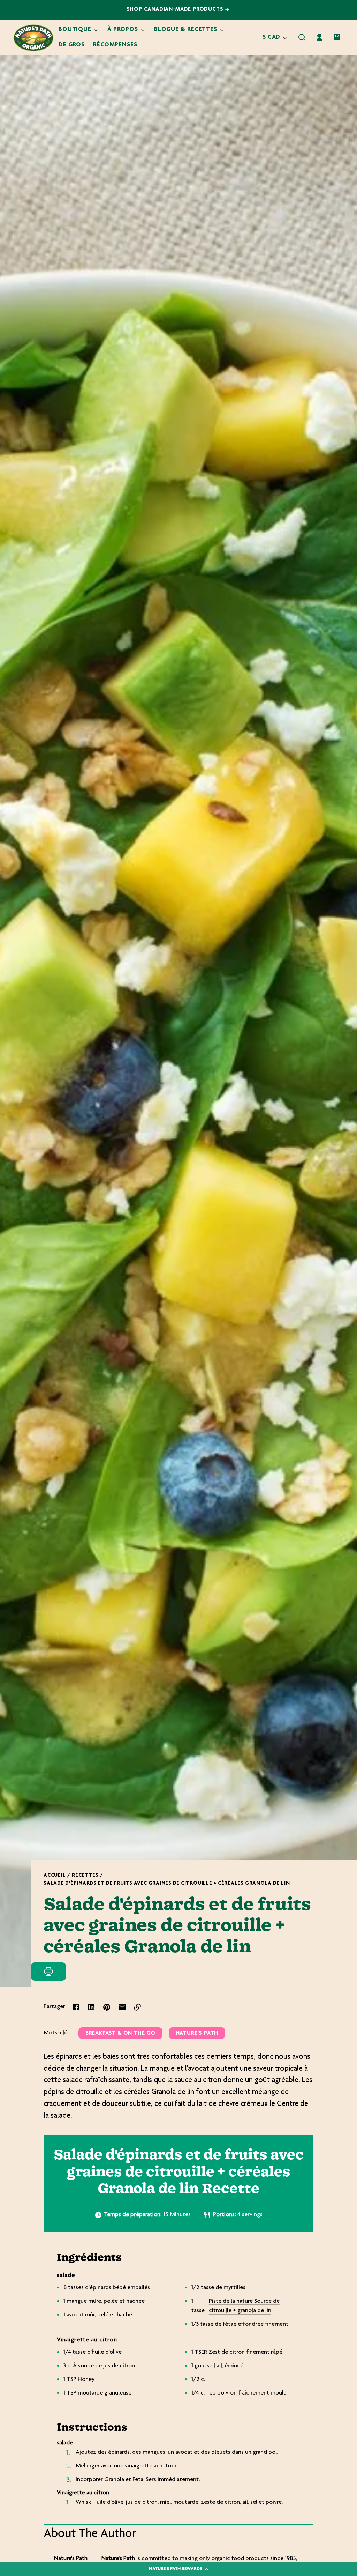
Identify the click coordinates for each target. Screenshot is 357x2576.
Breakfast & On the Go (120, 2033)
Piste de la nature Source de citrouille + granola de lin (244, 2306)
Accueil (55, 1875)
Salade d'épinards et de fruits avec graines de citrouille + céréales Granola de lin (167, 1883)
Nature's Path (197, 2033)
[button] (302, 37)
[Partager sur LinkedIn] (91, 2007)
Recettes (85, 1875)
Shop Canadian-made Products (176, 10)
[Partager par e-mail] (122, 2007)
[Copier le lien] (137, 2007)
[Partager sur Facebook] (76, 2007)
